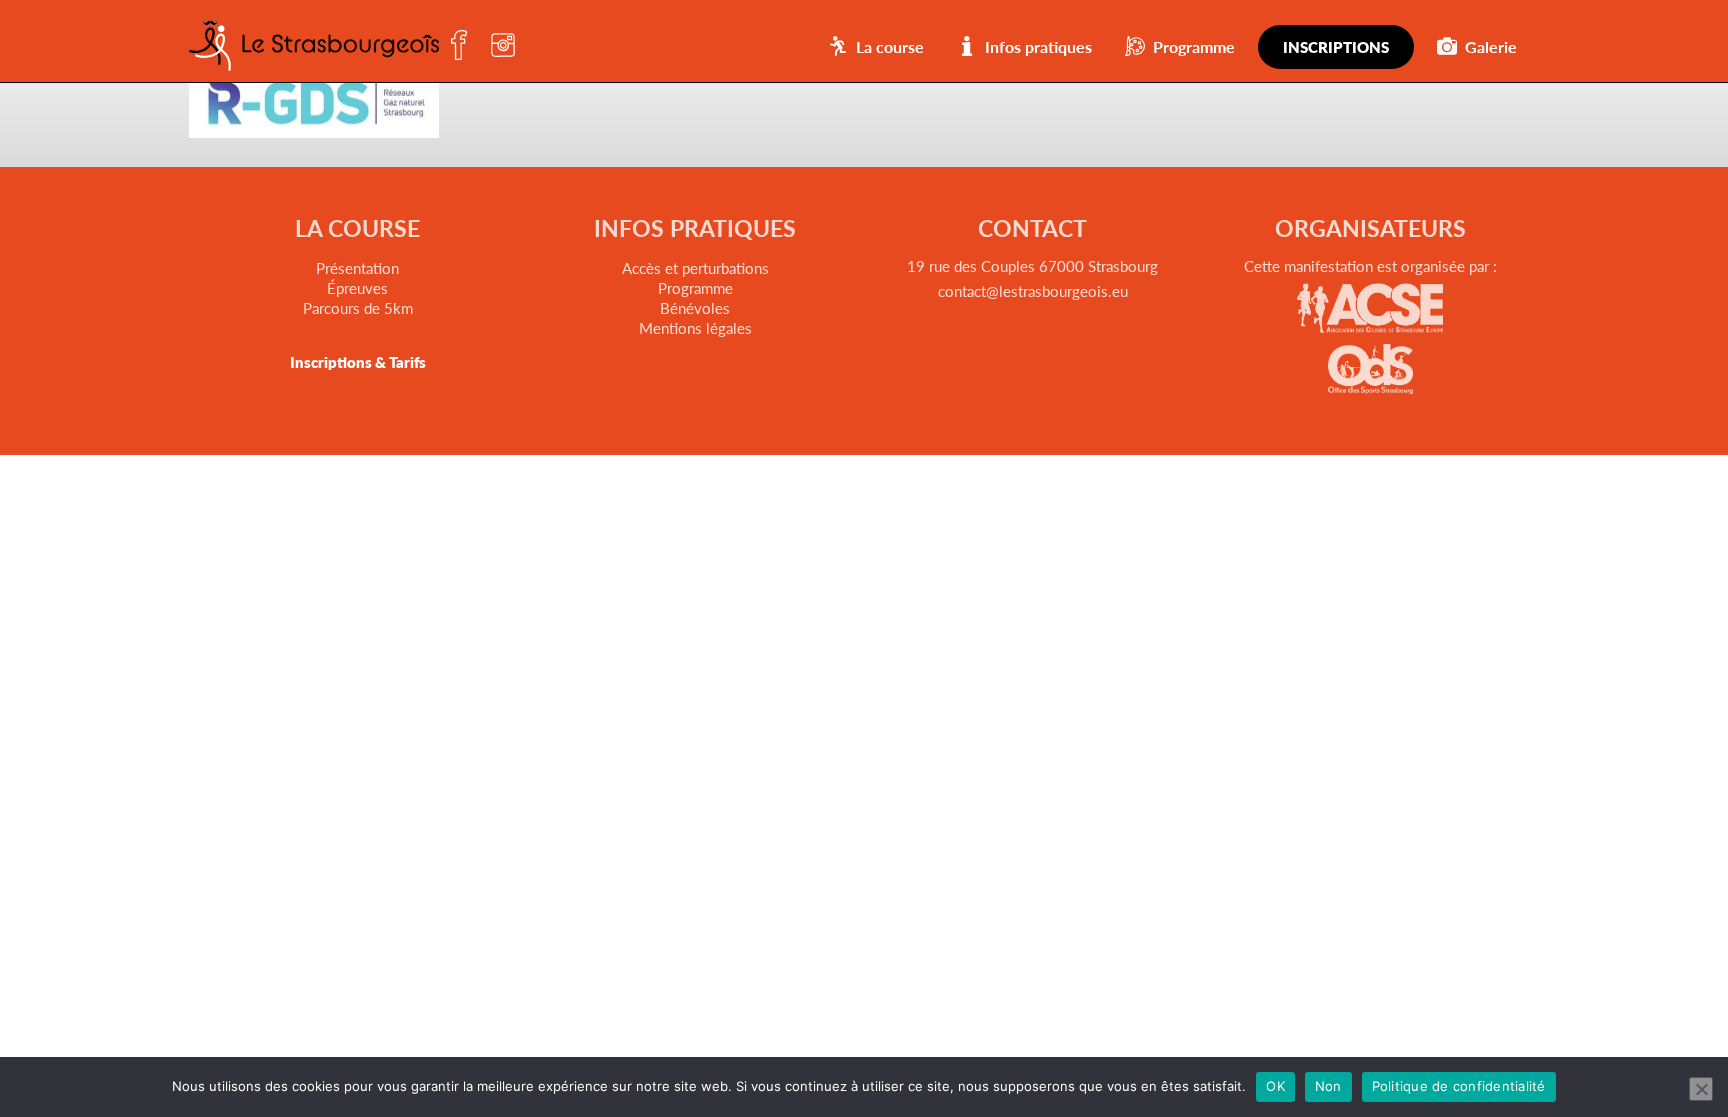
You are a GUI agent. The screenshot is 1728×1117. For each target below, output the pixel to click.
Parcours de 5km (358, 307)
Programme (1194, 46)
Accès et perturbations (695, 267)
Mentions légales (695, 327)
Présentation (357, 267)
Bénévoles (695, 307)
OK (1275, 1086)
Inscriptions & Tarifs (358, 361)
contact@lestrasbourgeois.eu (1033, 290)
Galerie (1491, 46)
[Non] (1701, 1089)
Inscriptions (1336, 46)
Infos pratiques (1038, 46)
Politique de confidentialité (1459, 1086)
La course (890, 46)
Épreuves (357, 287)
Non (1328, 1086)
